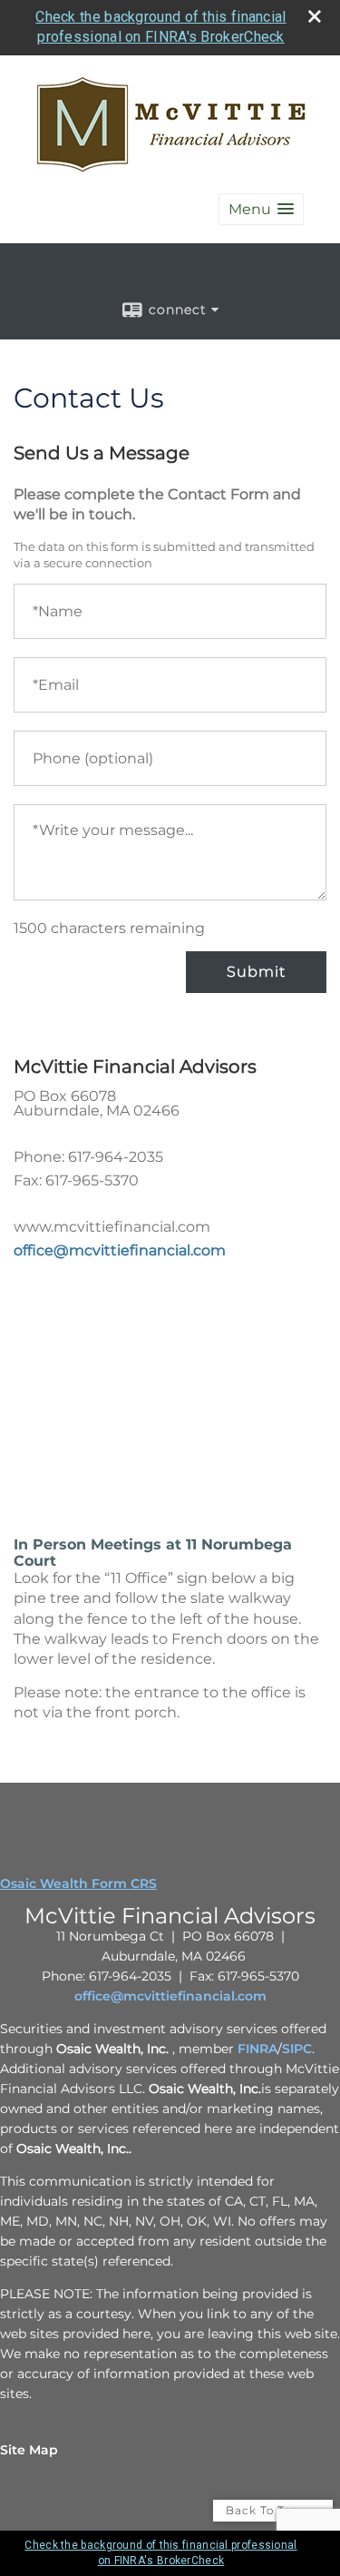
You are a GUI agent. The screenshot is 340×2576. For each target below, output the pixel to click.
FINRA (257, 2049)
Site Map (29, 2450)
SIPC (297, 2049)
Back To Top (264, 2510)
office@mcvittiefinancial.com (120, 1250)
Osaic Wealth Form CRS (78, 1883)
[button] (261, 209)
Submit (256, 972)
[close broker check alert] (315, 16)
